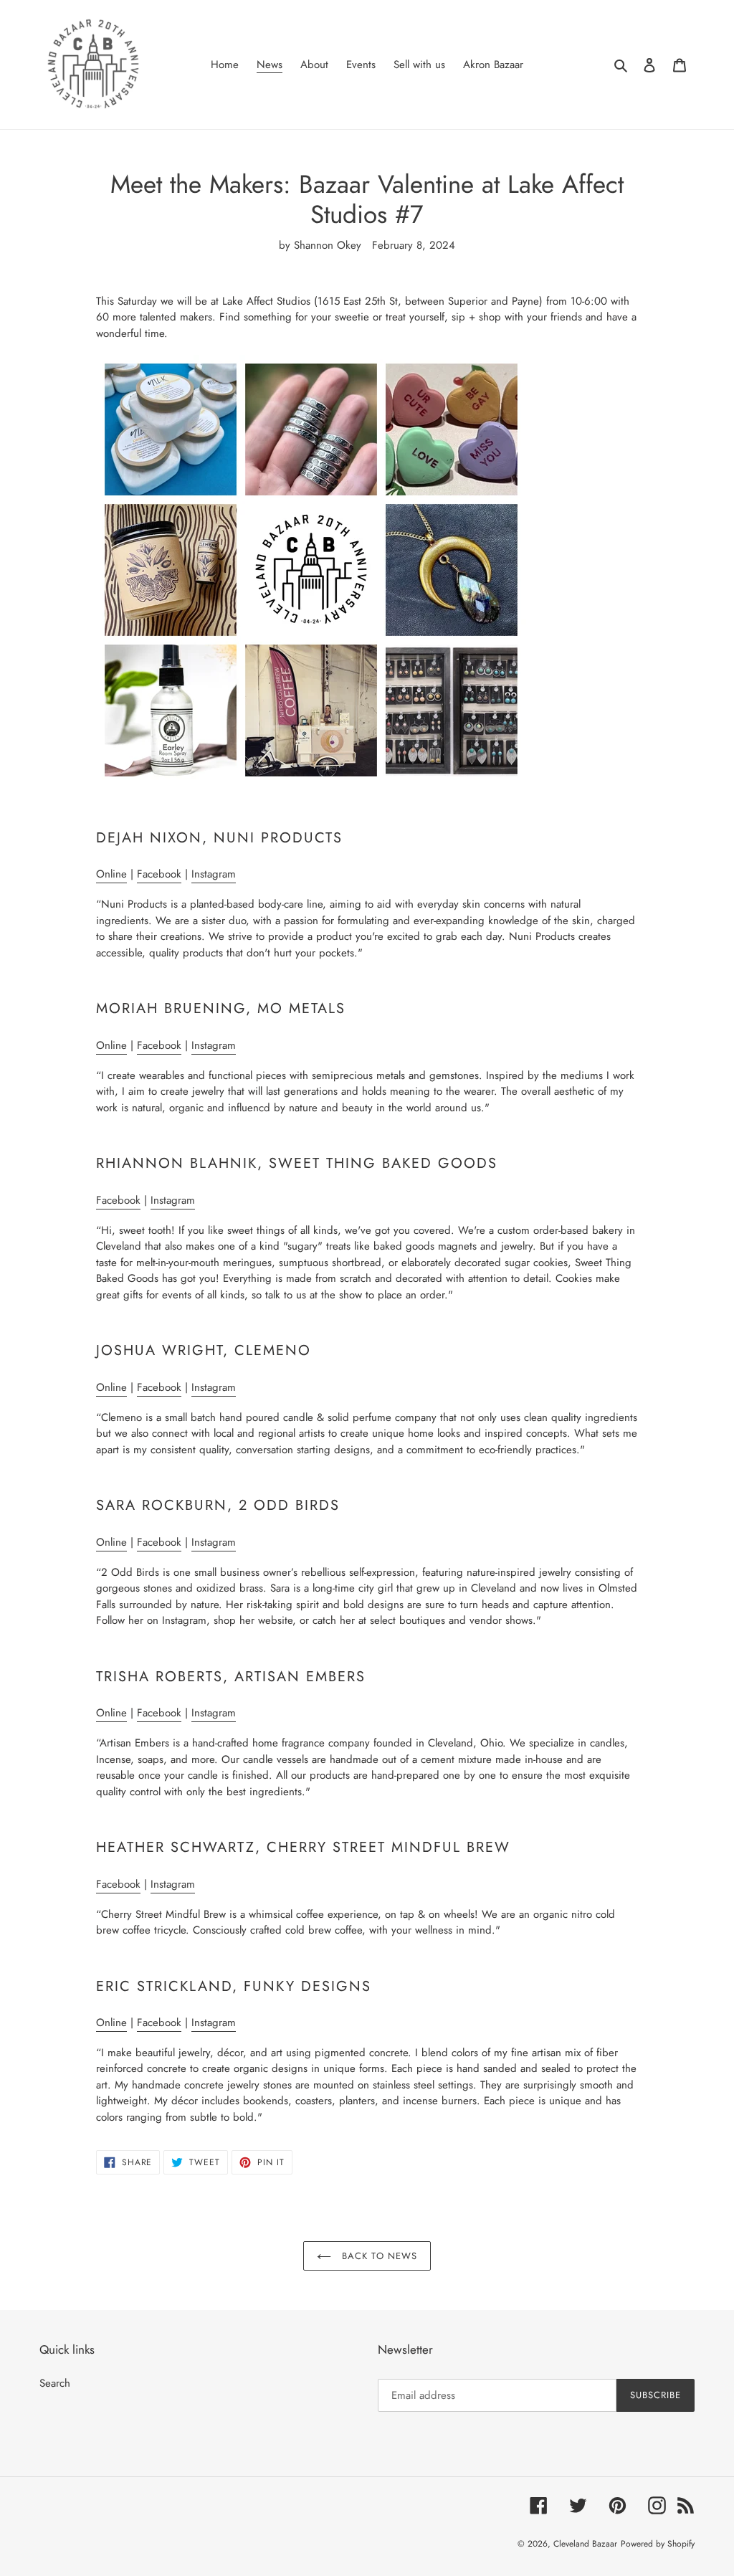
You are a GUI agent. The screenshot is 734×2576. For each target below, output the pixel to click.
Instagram (214, 874)
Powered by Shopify (658, 2544)
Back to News (378, 2256)
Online (111, 874)
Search (55, 2383)
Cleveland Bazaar (585, 2544)
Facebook (159, 874)
